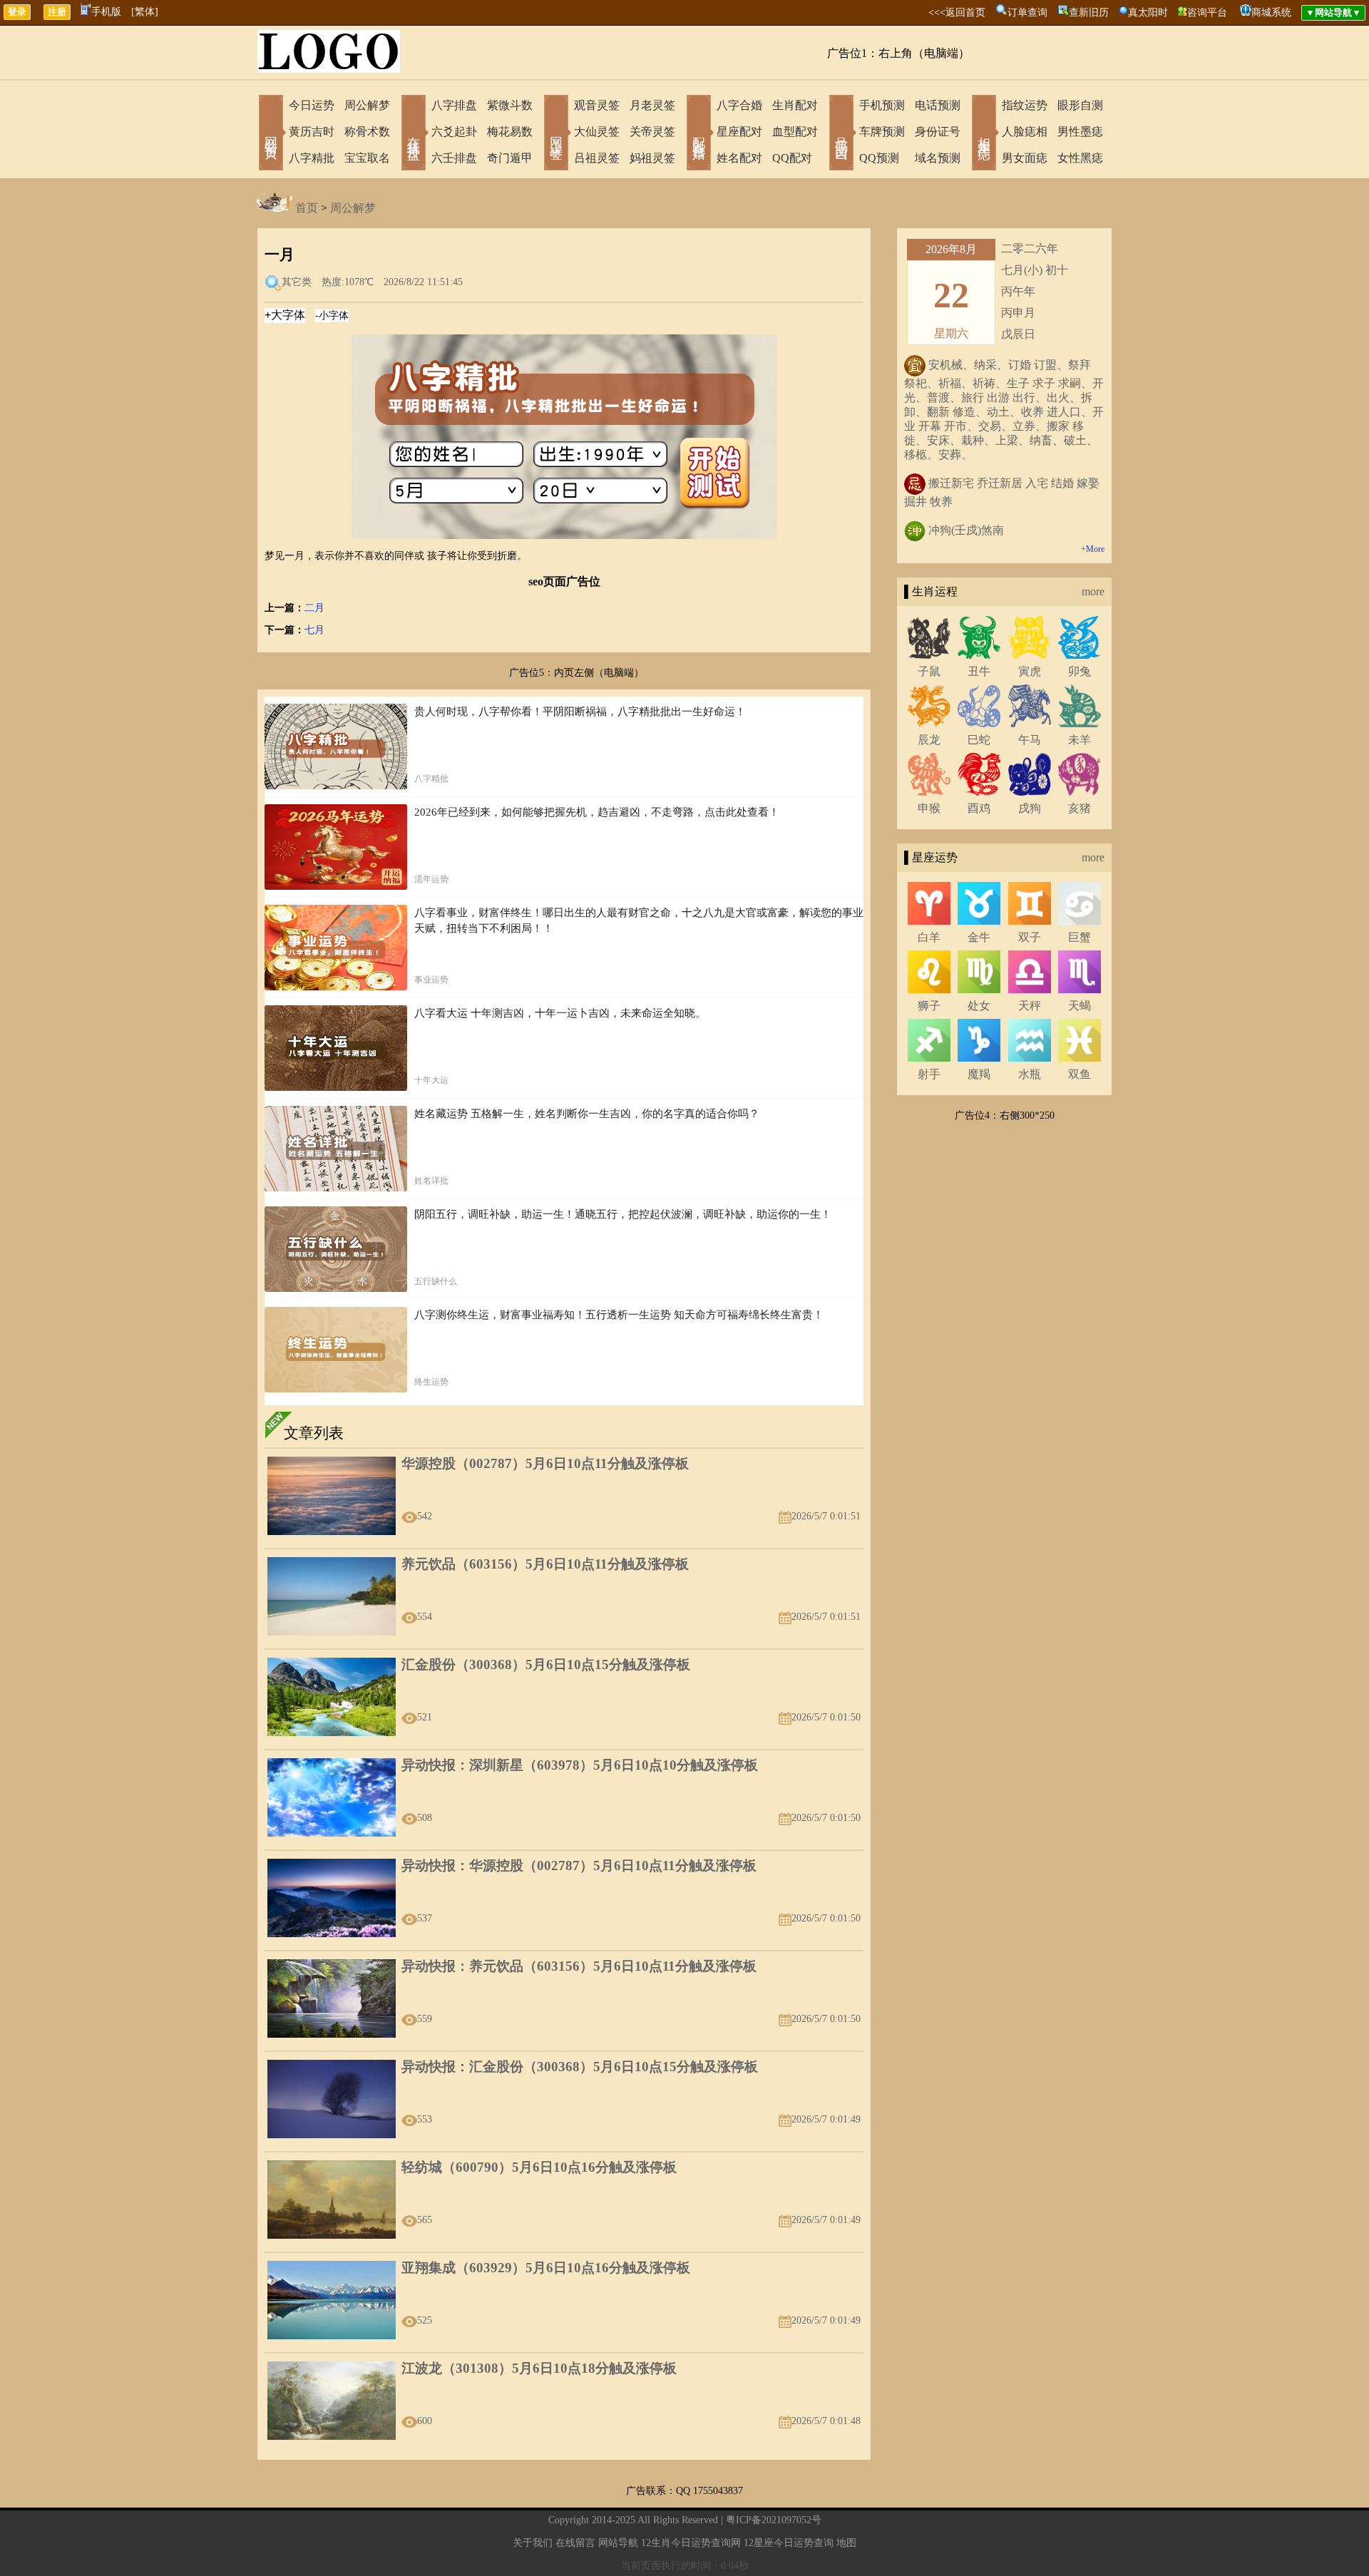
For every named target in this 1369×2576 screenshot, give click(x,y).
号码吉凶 (841, 134)
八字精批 (312, 158)
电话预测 (938, 105)
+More (1093, 549)
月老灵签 (652, 105)
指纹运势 (1025, 105)
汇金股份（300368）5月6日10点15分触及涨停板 (546, 1664)
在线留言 (575, 2543)
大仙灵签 (597, 132)
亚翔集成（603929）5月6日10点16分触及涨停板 (546, 2268)
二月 (314, 608)
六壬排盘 (454, 158)
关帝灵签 (652, 132)
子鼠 (929, 671)
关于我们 (533, 2543)
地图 (846, 2543)
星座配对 (739, 132)
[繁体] (145, 12)
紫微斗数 (510, 105)
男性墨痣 (1080, 132)
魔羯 (979, 1074)
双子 (1030, 937)
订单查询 (1027, 12)
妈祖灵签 (652, 158)
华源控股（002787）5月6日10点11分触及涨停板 (545, 1463)
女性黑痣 (1080, 158)
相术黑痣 (984, 134)
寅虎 (1030, 671)
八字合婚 (739, 105)
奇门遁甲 (510, 158)
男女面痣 (1025, 158)
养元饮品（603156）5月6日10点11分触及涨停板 (545, 1564)
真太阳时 (1148, 12)
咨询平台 (1207, 12)
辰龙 (929, 740)
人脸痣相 (1025, 132)
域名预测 (938, 158)
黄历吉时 (312, 132)
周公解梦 (367, 105)
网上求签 (556, 134)
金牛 (979, 937)
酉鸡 (979, 808)
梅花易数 (510, 132)
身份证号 (938, 132)
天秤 (1030, 1006)
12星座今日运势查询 (789, 2543)
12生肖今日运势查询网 (691, 2543)
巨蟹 (1080, 937)
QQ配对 (792, 158)
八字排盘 (454, 105)
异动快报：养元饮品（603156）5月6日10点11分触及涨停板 (579, 1966)
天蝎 (1080, 1006)
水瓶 (1030, 1074)
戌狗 (1030, 808)
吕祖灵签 (597, 158)
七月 (314, 630)
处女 (979, 1006)
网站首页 (271, 134)
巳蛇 (979, 740)
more (1093, 591)
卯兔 (1080, 671)
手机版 (106, 12)
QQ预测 (879, 158)
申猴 (929, 808)
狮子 (929, 1006)
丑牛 (979, 671)
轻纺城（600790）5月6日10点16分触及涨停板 (539, 2167)
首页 (307, 208)
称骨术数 (367, 132)
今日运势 (312, 105)
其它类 (297, 282)
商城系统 (1271, 12)
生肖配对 (795, 105)
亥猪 (1080, 808)
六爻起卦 (454, 132)
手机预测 (882, 105)
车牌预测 (882, 132)
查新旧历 (1089, 12)
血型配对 (795, 132)
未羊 (1080, 740)
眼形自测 (1080, 105)
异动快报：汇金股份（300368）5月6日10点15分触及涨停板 (580, 2067)
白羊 (929, 937)
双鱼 (1080, 1074)
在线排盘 (414, 134)
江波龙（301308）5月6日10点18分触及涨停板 (539, 2368)
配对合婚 (699, 134)
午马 (1030, 740)
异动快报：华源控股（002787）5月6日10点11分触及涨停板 (579, 1866)
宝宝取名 (367, 158)
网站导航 (618, 2543)
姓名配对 (739, 158)
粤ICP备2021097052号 (774, 2520)
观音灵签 (597, 105)
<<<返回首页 (957, 12)
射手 (929, 1074)
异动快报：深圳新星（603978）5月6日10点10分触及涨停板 (580, 1765)
